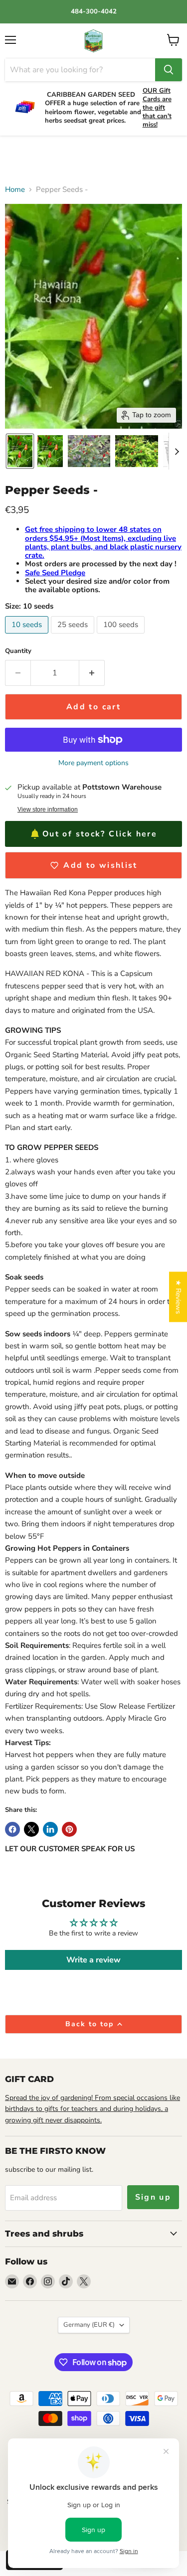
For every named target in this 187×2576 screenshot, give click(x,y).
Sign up (153, 2197)
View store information (48, 809)
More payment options (93, 763)
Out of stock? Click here (100, 834)
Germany (89, 2325)
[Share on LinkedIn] (50, 1829)
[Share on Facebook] (12, 1829)
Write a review (93, 1960)
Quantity (18, 651)
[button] (20, 451)
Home (15, 190)
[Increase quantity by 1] (92, 673)
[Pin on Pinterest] (69, 1829)
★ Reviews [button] (178, 1297)
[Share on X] (31, 1829)
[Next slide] (177, 451)
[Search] (169, 70)
